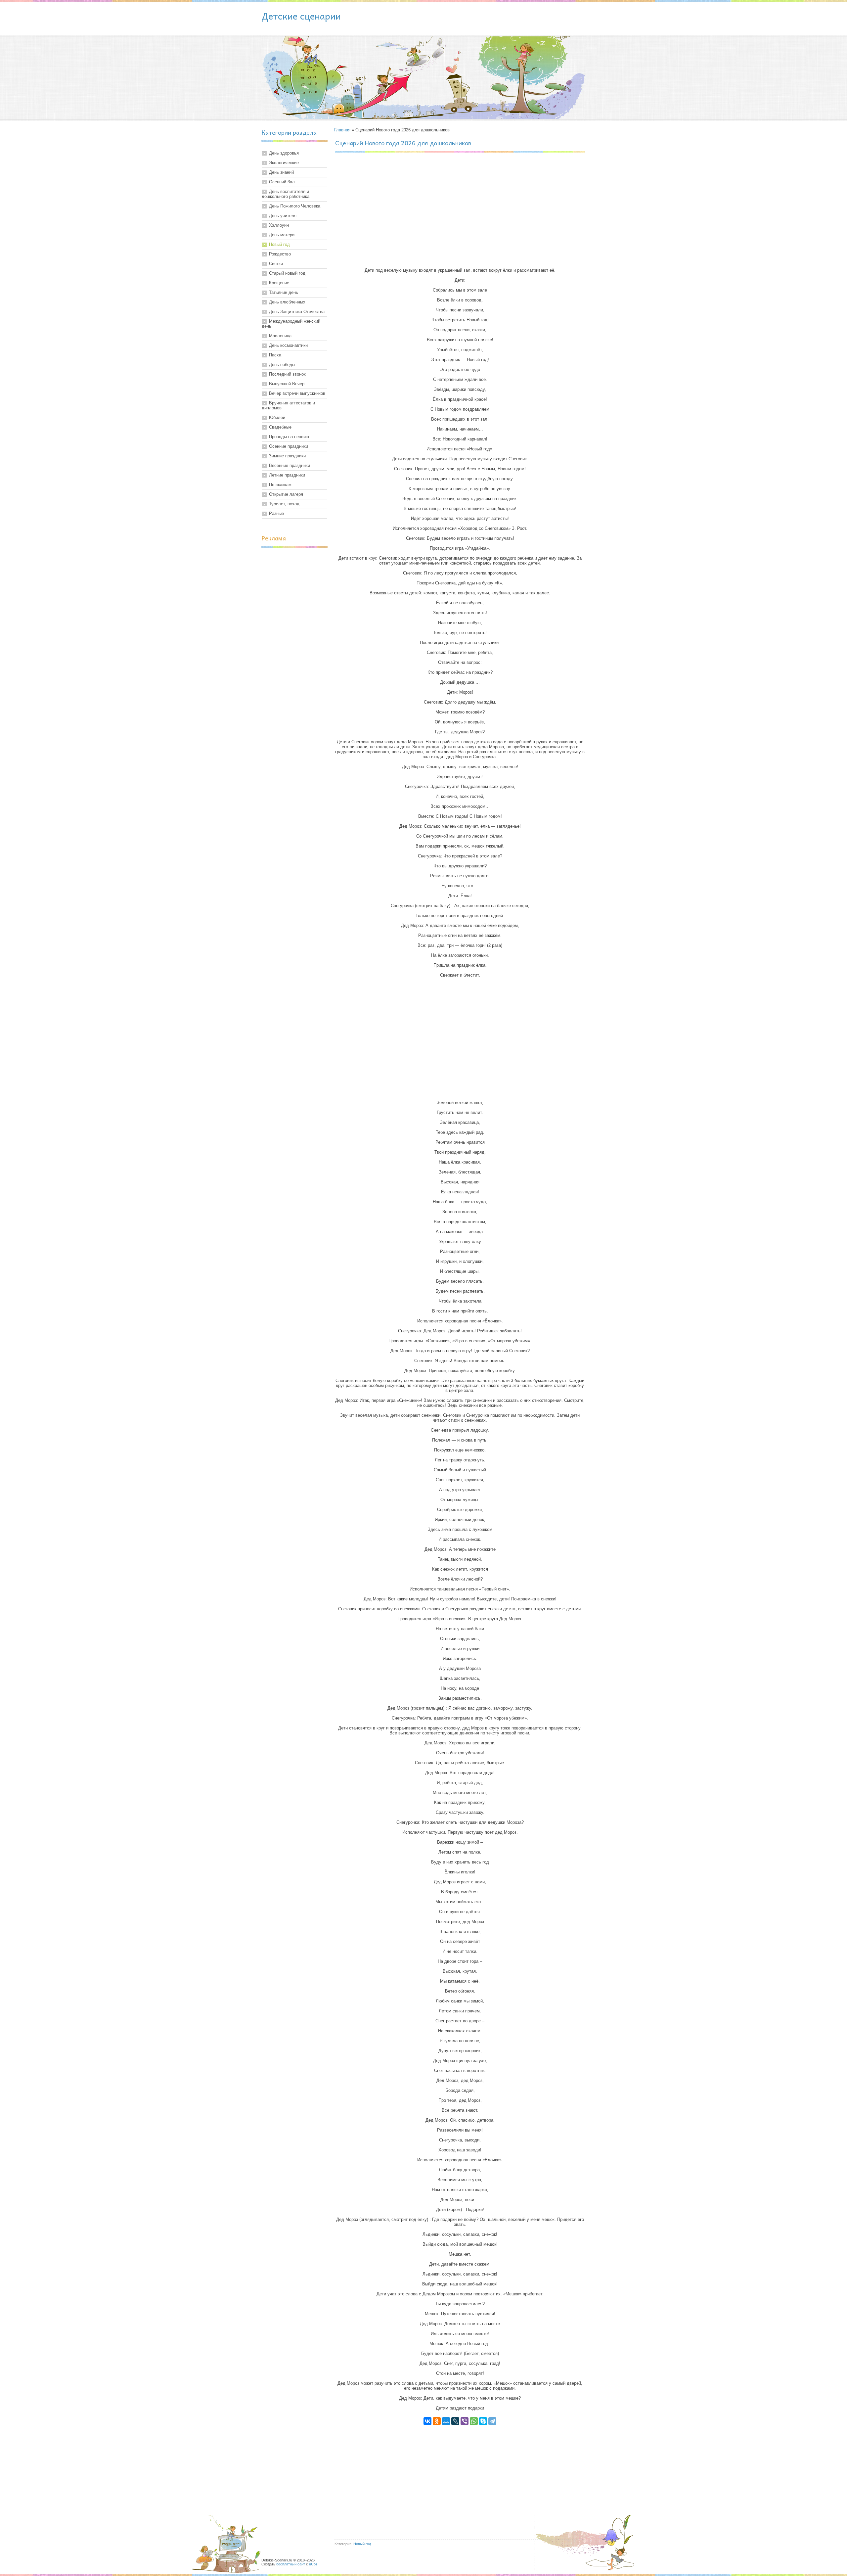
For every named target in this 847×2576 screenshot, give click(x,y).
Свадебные (280, 427)
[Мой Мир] (446, 2421)
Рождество (280, 254)
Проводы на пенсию (289, 437)
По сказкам (280, 485)
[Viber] (465, 2421)
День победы (282, 365)
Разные (276, 513)
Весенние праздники (290, 465)
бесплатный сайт (291, 2564)
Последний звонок (287, 374)
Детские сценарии (301, 16)
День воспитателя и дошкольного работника (286, 194)
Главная (342, 130)
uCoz (313, 2564)
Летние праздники (287, 475)
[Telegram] (492, 2421)
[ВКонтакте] (427, 2421)
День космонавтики (288, 345)
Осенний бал (282, 182)
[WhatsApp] (474, 2421)
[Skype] (483, 2421)
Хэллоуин (279, 225)
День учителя (283, 216)
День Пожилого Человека (295, 206)
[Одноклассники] (437, 2421)
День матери (282, 235)
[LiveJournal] (455, 2421)
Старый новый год (287, 273)
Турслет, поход (284, 504)
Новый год (279, 244)
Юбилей (277, 417)
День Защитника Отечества (297, 312)
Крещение (279, 283)
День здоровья (284, 153)
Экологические (284, 163)
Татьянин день (284, 292)
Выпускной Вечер (287, 384)
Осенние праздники (289, 446)
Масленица (280, 336)
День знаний (281, 172)
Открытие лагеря (286, 494)
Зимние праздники (287, 456)
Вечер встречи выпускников (297, 393)
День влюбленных (287, 302)
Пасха (275, 355)
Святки (276, 264)
